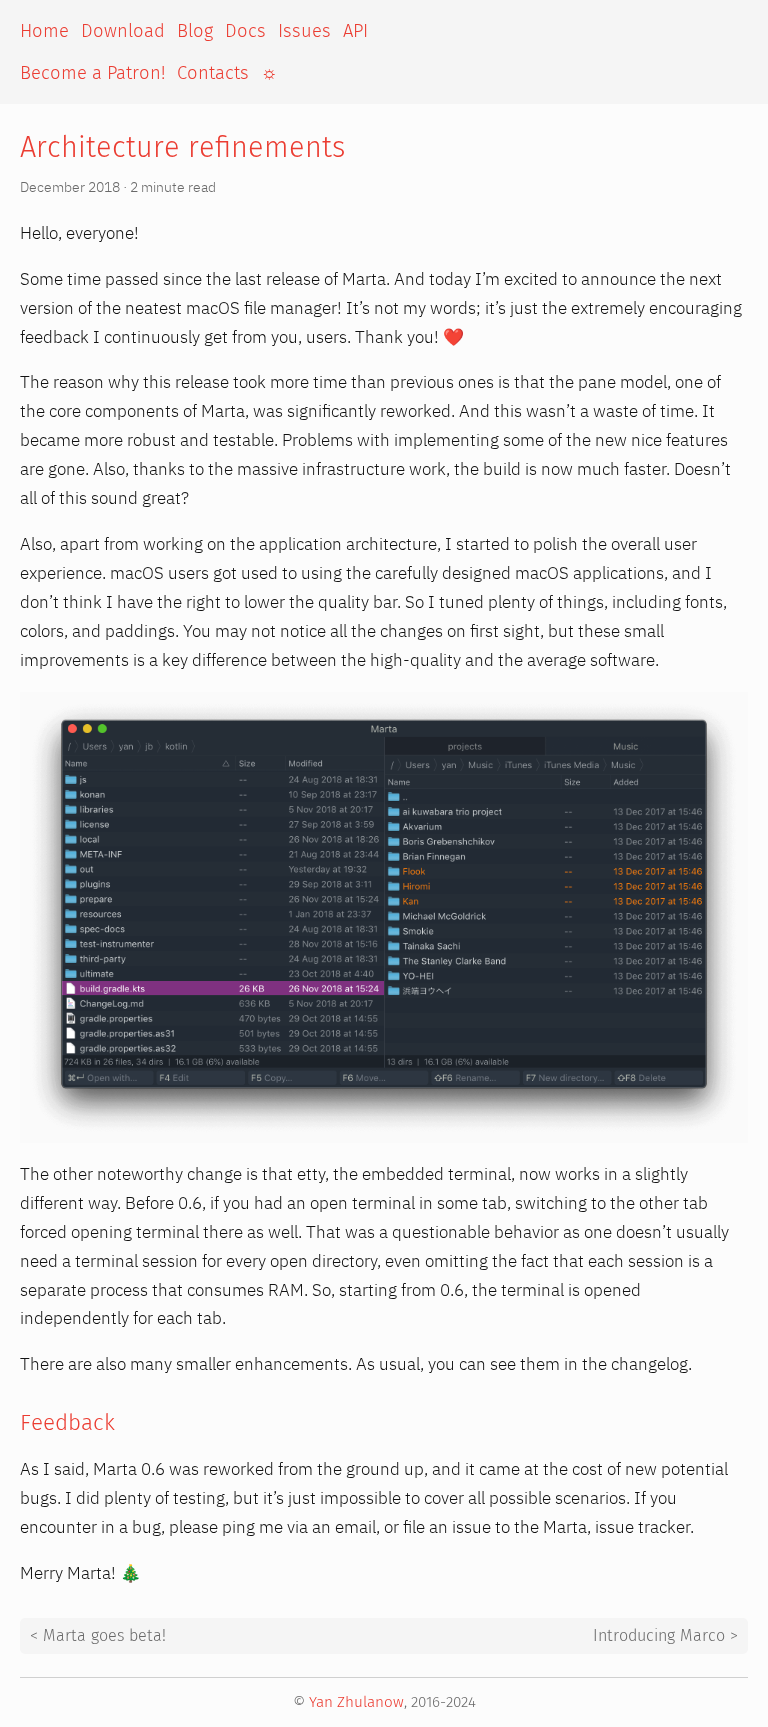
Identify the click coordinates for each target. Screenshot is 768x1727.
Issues (304, 31)
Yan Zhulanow (356, 1702)
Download (123, 31)
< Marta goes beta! (98, 1636)
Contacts (213, 73)
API (355, 31)
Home (44, 31)
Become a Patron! (92, 73)
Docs (245, 31)
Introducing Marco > (665, 1636)
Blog (195, 31)
